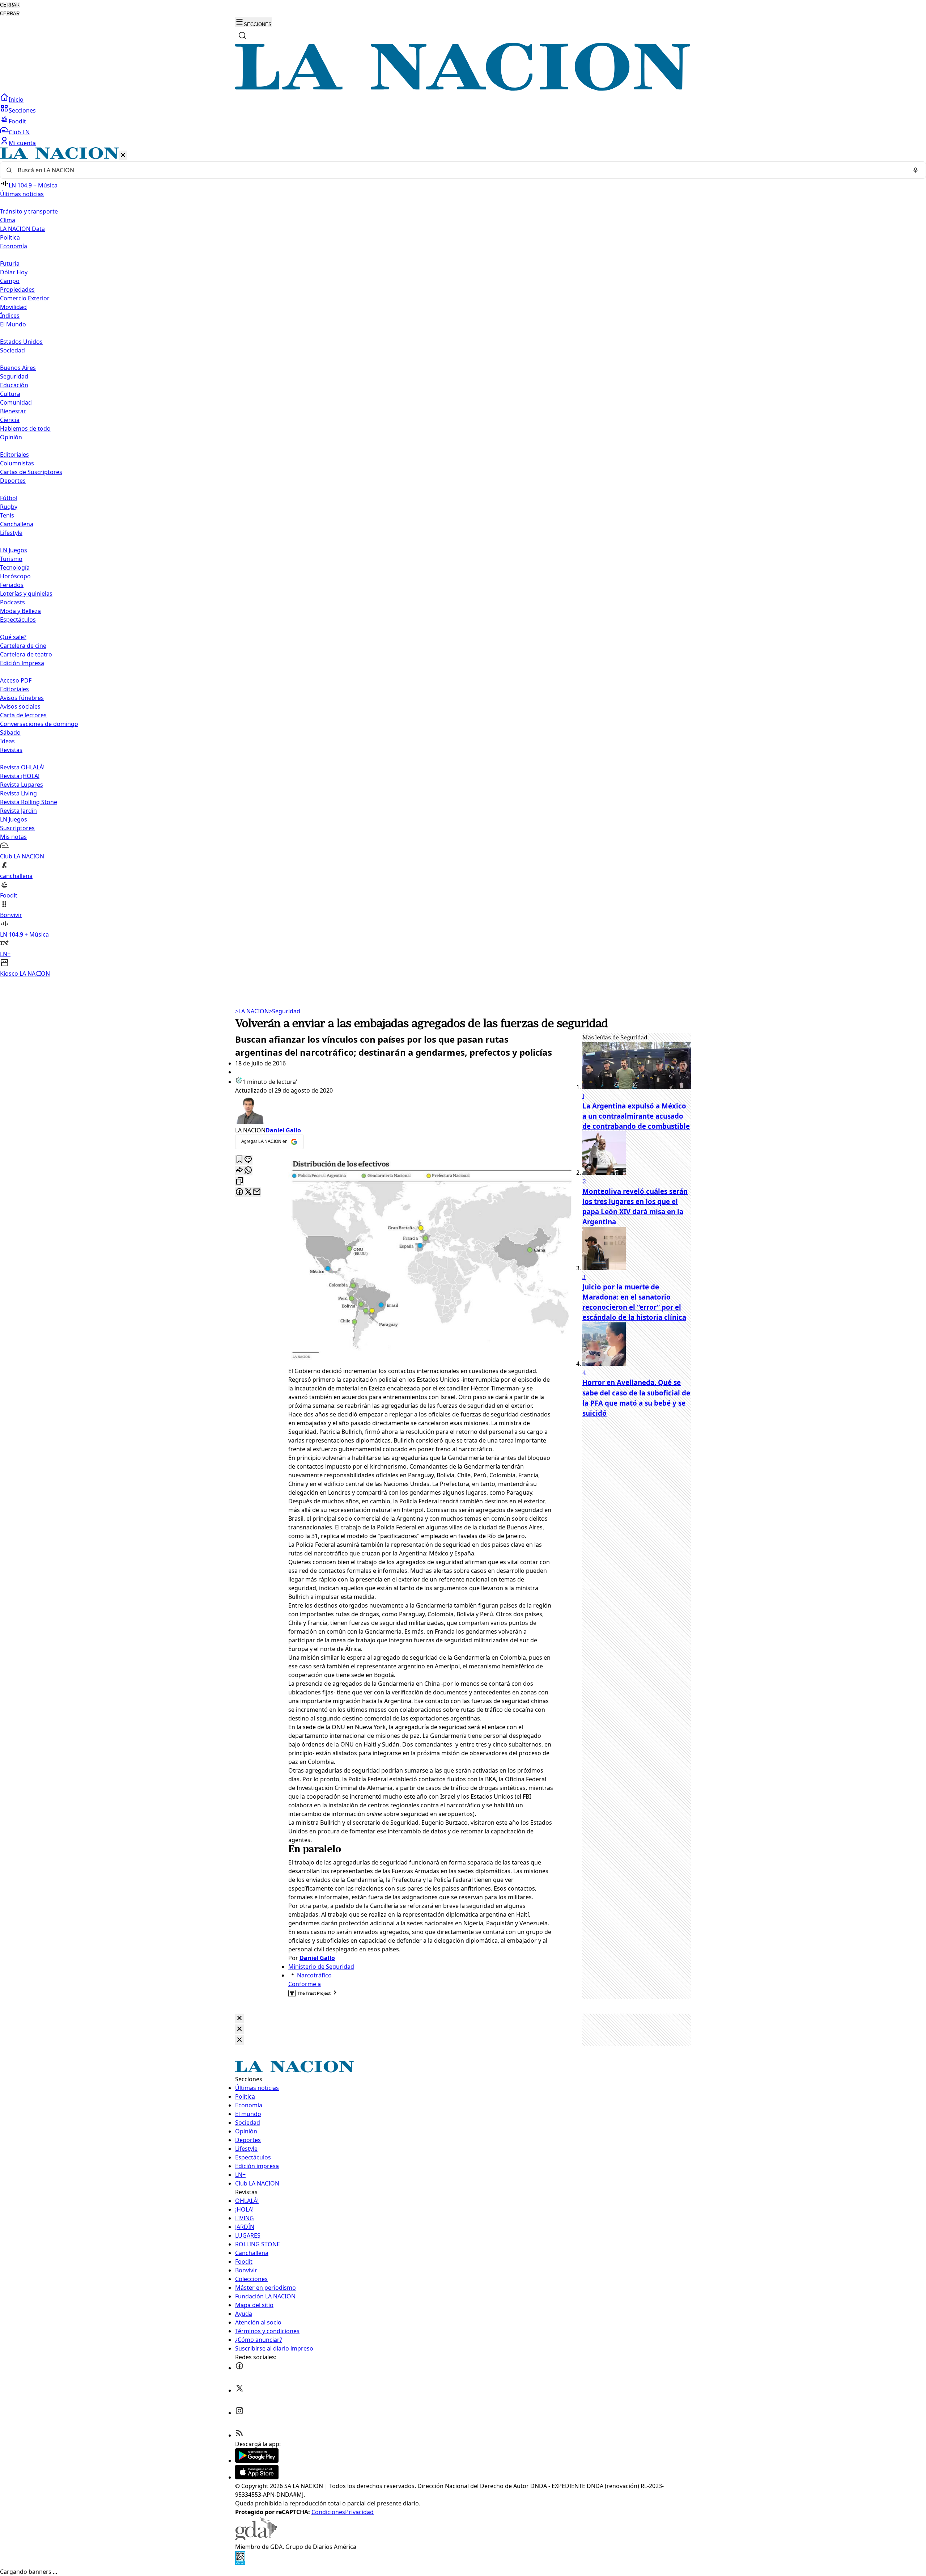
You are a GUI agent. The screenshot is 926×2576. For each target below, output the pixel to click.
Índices (10, 316)
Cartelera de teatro (26, 654)
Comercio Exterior (25, 298)
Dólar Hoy (14, 272)
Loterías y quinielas (26, 594)
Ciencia (10, 420)
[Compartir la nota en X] (248, 1192)
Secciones (22, 110)
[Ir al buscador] (242, 35)
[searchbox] (460, 170)
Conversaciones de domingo (39, 724)
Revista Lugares (22, 785)
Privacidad (359, 2512)
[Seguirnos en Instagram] (239, 2413)
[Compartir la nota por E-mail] (257, 1192)
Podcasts (12, 602)
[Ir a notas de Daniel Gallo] (394, 1110)
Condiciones (328, 2512)
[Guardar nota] (239, 1160)
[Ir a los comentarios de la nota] (248, 1160)
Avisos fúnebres (22, 698)
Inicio (16, 100)
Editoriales (14, 455)
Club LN (19, 132)
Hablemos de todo (25, 428)
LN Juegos (14, 550)
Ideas (7, 741)
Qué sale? (13, 637)
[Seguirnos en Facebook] (239, 2368)
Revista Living (18, 793)
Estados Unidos (21, 342)
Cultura (10, 394)
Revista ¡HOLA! (20, 776)
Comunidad (16, 402)
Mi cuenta (22, 143)
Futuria (10, 263)
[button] (463, 563)
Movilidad (13, 307)
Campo (10, 281)
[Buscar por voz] (916, 170)
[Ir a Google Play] (257, 2461)
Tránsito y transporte (29, 211)
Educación (14, 385)
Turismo (11, 559)
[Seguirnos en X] (239, 2390)
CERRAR (10, 5)
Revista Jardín (18, 811)
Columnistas (17, 463)
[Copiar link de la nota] (239, 1181)
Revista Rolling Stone (29, 802)
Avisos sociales (20, 706)
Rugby (9, 507)
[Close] (239, 2018)
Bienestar (13, 411)
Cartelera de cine (23, 646)
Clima (8, 220)
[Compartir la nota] (239, 1171)
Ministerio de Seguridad (321, 1967)
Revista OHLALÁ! (22, 767)
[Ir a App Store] (257, 2477)
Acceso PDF (16, 680)
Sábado (10, 732)
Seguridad (14, 376)
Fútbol (9, 498)
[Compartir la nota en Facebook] (239, 1192)
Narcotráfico (314, 1975)
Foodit (17, 121)
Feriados (12, 585)
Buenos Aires (18, 368)
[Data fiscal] (240, 2563)
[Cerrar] (123, 155)
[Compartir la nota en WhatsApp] (248, 1171)
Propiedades (17, 290)
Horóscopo (15, 576)
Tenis (7, 515)
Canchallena (17, 524)
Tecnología (15, 567)
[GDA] (256, 2538)
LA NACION (252, 1011)
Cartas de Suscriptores (31, 472)
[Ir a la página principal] (463, 89)
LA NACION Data (22, 229)
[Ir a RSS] (239, 2435)
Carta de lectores (23, 715)
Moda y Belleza (20, 611)
